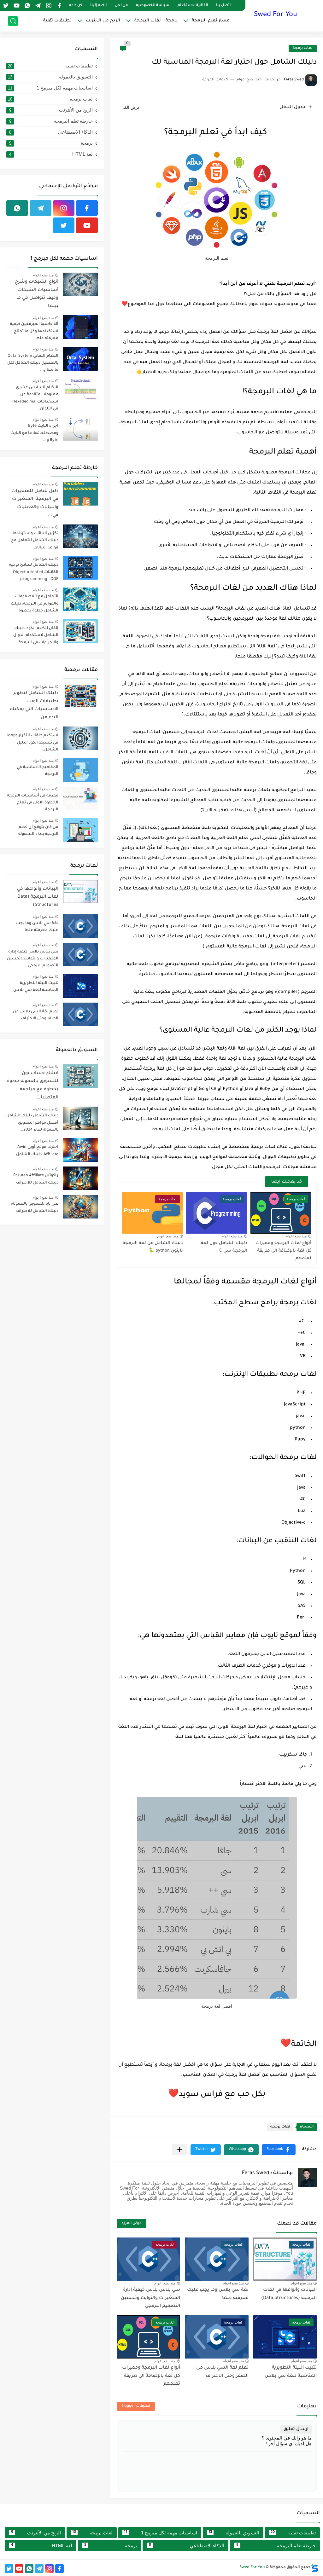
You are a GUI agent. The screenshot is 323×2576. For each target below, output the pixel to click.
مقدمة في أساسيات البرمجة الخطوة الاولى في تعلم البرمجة (33, 803)
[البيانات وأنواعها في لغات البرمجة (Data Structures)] (80, 891)
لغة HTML (51, 154)
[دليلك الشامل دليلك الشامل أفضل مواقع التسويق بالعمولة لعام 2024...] (80, 1118)
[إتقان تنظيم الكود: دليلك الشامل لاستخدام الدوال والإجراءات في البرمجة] (80, 631)
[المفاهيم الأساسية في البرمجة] (80, 770)
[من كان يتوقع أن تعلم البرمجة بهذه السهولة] (80, 830)
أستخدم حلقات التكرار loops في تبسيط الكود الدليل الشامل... (33, 743)
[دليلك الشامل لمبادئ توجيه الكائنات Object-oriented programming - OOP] (80, 568)
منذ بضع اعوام (296, 1236)
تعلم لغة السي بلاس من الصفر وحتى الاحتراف (36, 1015)
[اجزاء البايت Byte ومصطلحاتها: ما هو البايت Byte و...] (80, 429)
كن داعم (75, 6)
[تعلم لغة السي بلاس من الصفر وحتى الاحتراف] (80, 1014)
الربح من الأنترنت (51, 110)
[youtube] (16, 6)
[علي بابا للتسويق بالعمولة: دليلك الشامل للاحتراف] (80, 1207)
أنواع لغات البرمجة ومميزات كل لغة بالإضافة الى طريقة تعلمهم (283, 1251)
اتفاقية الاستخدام (193, 6)
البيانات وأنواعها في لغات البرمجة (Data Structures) (38, 897)
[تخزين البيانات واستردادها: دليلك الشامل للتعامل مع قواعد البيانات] (80, 536)
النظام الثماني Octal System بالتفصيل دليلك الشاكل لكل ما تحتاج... (33, 363)
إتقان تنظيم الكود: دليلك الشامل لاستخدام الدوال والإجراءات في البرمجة (36, 636)
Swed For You (276, 15)
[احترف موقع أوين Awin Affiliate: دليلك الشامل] (80, 1150)
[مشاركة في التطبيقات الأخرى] (180, 2150)
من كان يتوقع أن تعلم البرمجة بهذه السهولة (38, 831)
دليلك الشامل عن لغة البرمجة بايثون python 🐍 (153, 1247)
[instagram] (49, 6)
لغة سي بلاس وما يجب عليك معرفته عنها (37, 927)
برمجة (172, 21)
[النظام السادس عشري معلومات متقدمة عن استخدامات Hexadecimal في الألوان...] (80, 390)
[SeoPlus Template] (314, 2568)
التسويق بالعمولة (50, 77)
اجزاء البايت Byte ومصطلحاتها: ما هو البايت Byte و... (34, 433)
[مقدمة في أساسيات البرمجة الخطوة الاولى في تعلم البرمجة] (80, 799)
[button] (279, 2150)
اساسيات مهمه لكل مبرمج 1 (50, 88)
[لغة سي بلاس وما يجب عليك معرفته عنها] (80, 926)
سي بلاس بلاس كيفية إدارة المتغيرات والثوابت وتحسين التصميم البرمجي (150, 2298)
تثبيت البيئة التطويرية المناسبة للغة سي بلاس (36, 987)
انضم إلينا (98, 6)
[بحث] (13, 21)
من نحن (121, 6)
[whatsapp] (27, 6)
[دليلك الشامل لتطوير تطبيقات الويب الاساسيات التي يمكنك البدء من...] (80, 696)
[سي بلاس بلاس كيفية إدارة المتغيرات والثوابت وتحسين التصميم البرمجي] (80, 955)
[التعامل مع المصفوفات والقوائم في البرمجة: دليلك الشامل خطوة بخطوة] (80, 599)
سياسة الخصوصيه (153, 6)
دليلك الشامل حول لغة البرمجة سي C (224, 1247)
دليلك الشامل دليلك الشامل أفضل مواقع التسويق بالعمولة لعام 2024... (32, 1123)
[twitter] (6, 6)
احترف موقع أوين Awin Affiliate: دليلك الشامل (37, 1151)
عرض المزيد (132, 2223)
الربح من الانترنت (103, 21)
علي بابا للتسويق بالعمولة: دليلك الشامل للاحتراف (35, 1207)
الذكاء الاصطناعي (51, 132)
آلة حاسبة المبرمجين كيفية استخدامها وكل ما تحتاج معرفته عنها (34, 331)
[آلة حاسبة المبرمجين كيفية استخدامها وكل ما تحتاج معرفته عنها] (80, 327)
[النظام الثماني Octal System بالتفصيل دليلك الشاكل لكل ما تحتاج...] (80, 359)
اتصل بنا (223, 6)
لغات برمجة (303, 48)
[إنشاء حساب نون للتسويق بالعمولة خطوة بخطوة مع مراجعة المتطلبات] (80, 1076)
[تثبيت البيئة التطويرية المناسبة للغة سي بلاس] (80, 986)
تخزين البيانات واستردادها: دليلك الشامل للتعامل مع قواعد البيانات (35, 541)
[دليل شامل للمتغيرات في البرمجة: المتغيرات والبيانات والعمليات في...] (80, 494)
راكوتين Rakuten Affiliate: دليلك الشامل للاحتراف (35, 1179)
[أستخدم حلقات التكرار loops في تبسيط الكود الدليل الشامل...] (80, 738)
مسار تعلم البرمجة (211, 21)
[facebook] (59, 6)
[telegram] (38, 6)
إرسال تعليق (296, 2429)
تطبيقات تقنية (57, 21)
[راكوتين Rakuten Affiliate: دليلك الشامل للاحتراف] (80, 1178)
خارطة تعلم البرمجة (51, 121)
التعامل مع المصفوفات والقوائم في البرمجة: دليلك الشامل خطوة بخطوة (35, 604)
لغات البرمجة (148, 21)
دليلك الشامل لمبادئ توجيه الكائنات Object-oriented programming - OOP (34, 572)
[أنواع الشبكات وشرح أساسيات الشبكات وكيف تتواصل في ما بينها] (80, 284)
